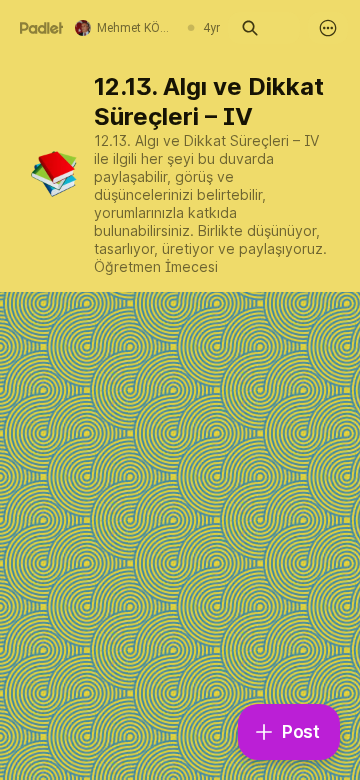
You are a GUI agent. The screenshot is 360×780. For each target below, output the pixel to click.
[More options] (328, 28)
